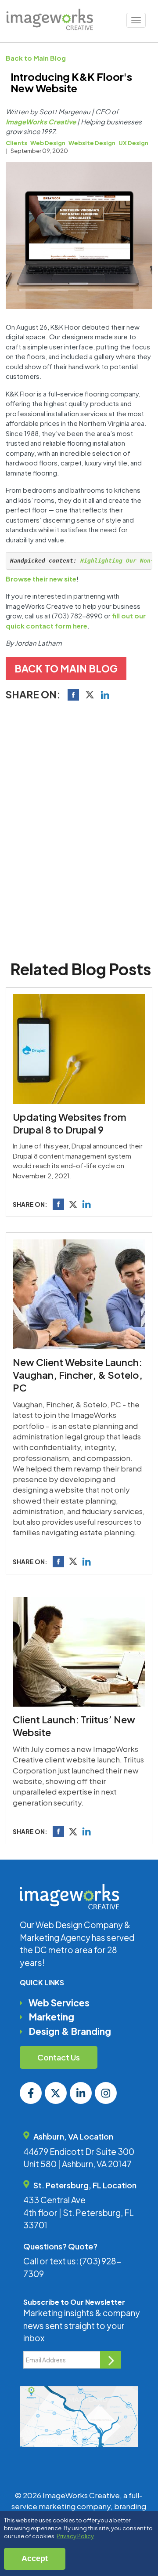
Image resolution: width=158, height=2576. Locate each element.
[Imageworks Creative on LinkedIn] (81, 2093)
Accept (35, 2558)
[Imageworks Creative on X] (56, 2093)
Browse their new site (41, 579)
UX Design (133, 143)
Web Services (59, 2003)
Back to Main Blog (36, 58)
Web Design (48, 143)
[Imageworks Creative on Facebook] (31, 2093)
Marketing (51, 2017)
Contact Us (59, 2057)
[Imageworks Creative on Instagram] (106, 2093)
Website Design (92, 143)
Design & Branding (70, 2031)
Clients (16, 143)
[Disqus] (79, 828)
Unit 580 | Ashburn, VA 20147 (77, 2164)
